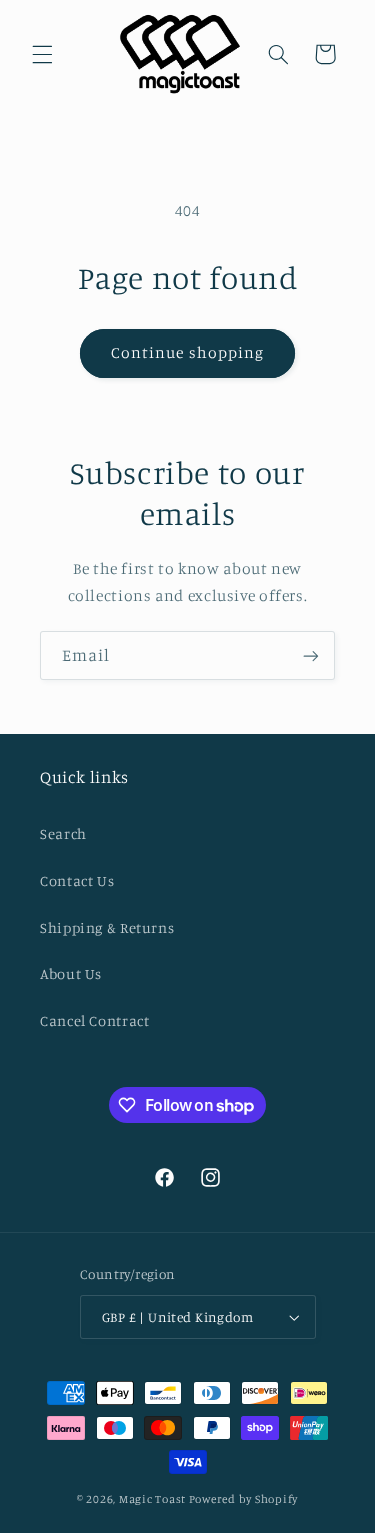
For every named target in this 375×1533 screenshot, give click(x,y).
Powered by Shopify (243, 1499)
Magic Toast (152, 1499)
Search (63, 833)
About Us (71, 973)
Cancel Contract (94, 1020)
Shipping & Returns (107, 927)
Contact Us (77, 880)
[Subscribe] (311, 655)
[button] (42, 54)
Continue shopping (187, 352)
